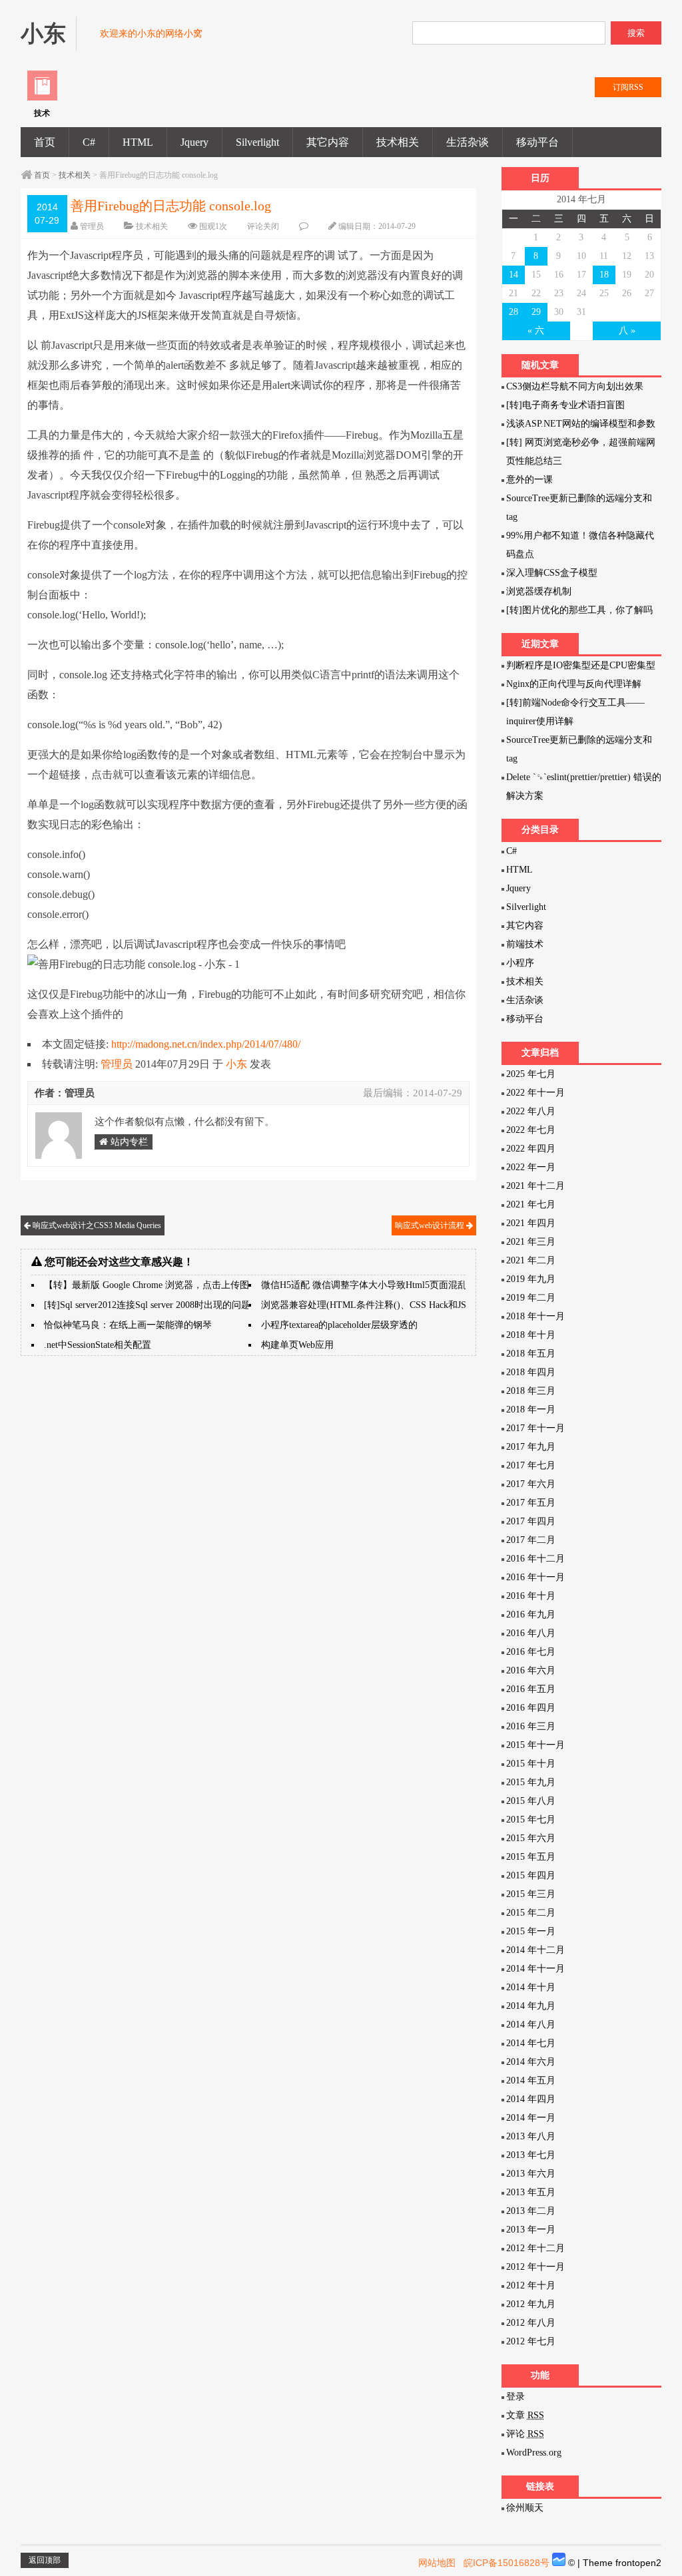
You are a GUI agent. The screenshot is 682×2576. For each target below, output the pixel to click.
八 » (627, 330)
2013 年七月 (531, 2155)
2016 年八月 (531, 1633)
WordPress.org (534, 2453)
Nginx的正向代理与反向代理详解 (574, 684)
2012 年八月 (531, 2323)
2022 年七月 (531, 1130)
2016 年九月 (531, 1614)
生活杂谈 (468, 142)
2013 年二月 (531, 2211)
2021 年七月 (531, 1204)
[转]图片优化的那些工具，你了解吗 (579, 610)
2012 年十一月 (535, 2267)
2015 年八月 (531, 1801)
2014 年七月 (531, 2043)
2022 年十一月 (535, 1093)
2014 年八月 (531, 2025)
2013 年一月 (531, 2230)
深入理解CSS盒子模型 (552, 573)
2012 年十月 (531, 2285)
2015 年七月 (531, 1820)
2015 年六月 (531, 1838)
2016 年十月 (531, 1596)
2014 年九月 (531, 2006)
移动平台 (537, 142)
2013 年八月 (531, 2136)
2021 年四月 (531, 1223)
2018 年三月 (531, 1391)
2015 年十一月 (535, 1745)
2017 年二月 (531, 1540)
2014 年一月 (531, 2118)
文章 (525, 2415)
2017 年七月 (531, 1465)
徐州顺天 (525, 2508)
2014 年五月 (531, 2080)
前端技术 (525, 944)
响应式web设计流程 (431, 1225)
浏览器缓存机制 (539, 591)
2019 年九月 (531, 1279)
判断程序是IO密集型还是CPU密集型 (581, 665)
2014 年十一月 (535, 1969)
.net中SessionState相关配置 (98, 1345)
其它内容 (328, 142)
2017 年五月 (531, 1503)
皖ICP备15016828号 (507, 2563)
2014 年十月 (531, 1987)
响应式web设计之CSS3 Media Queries (96, 1225)
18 (604, 275)
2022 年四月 (531, 1149)
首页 (45, 142)
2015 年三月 (531, 1894)
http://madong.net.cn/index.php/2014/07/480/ (206, 1044)
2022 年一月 (531, 1167)
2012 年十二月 (535, 2248)
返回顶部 (45, 2560)
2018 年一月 (531, 1409)
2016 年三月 (531, 1726)
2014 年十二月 (535, 1950)
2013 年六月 (531, 2174)
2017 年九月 (531, 1447)
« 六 (536, 330)
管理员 (92, 226)
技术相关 (398, 142)
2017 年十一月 (535, 1428)
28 (513, 312)
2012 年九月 (531, 2304)
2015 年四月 (531, 1875)
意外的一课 (529, 480)
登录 (515, 2397)
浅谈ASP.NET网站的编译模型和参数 (581, 424)
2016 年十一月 (535, 1577)
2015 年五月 (531, 1857)
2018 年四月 (531, 1372)
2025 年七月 (531, 1074)
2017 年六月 (531, 1484)
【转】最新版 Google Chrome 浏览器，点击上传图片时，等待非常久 (184, 1285)
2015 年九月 (531, 1782)
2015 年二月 (531, 1913)
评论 (525, 2434)
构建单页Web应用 (297, 1345)
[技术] (42, 98)
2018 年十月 (531, 1335)
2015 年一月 (531, 1931)
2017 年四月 (531, 1521)
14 (513, 275)
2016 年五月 (531, 1689)
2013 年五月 (531, 2192)
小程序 (520, 963)
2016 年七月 (531, 1652)
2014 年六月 (531, 2062)
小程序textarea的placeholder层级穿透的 (339, 1325)
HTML (138, 142)
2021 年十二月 (535, 1186)
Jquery (194, 142)
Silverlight (257, 142)
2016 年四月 (531, 1708)
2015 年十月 (531, 1764)
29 (536, 312)
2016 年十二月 (535, 1559)
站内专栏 (128, 1142)
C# (89, 142)
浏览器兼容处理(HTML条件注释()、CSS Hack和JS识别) (375, 1305)
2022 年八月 (531, 1111)
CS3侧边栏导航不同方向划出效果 (575, 386)
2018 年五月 (531, 1354)
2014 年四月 (531, 2099)
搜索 (636, 33)
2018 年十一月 (535, 1316)
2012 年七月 (531, 2341)
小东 (236, 1064)
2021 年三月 (531, 1242)
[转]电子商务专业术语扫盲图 (565, 405)
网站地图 (437, 2563)
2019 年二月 (531, 1298)
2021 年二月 (531, 1260)
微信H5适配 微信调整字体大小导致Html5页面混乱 (364, 1285)
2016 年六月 (531, 1670)
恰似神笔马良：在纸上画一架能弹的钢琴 (128, 1325)
